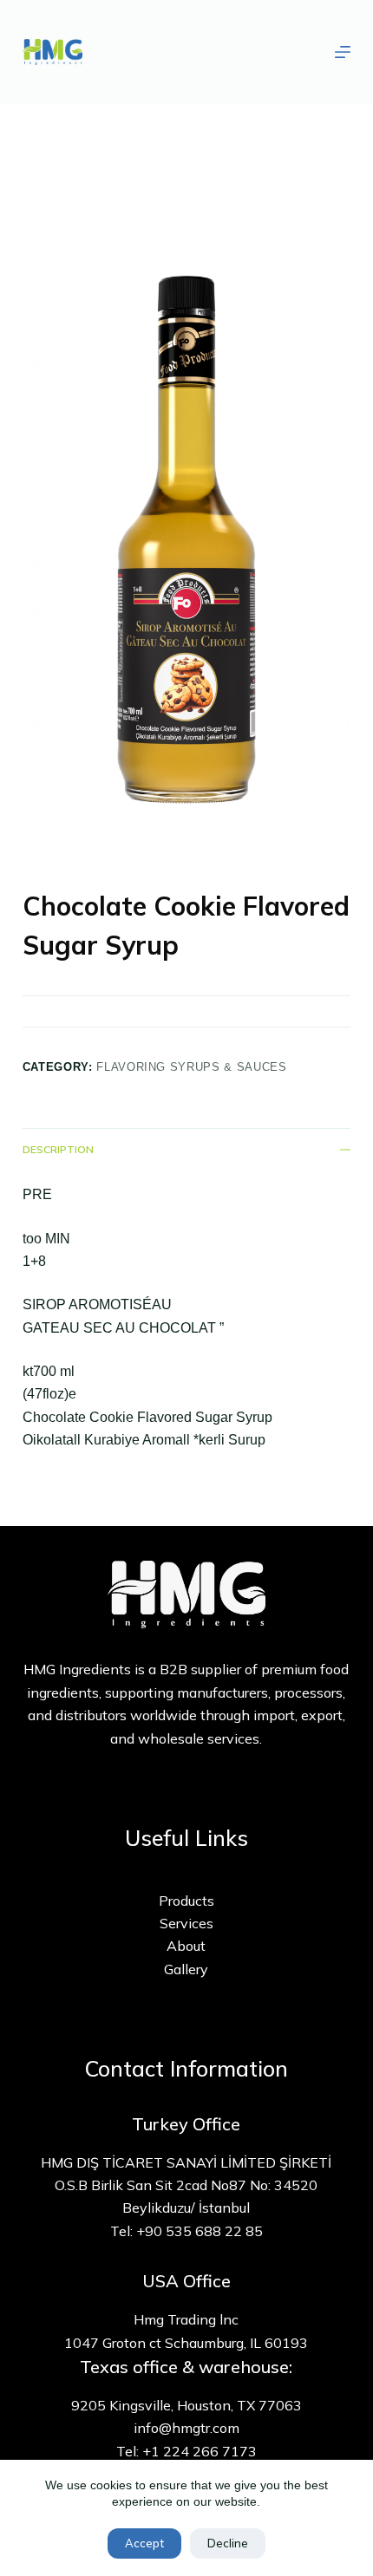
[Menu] (343, 52)
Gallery (186, 1969)
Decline (228, 2543)
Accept (144, 2543)
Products (186, 1901)
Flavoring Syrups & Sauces (191, 1067)
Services (186, 1923)
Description (58, 1149)
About (186, 1946)
